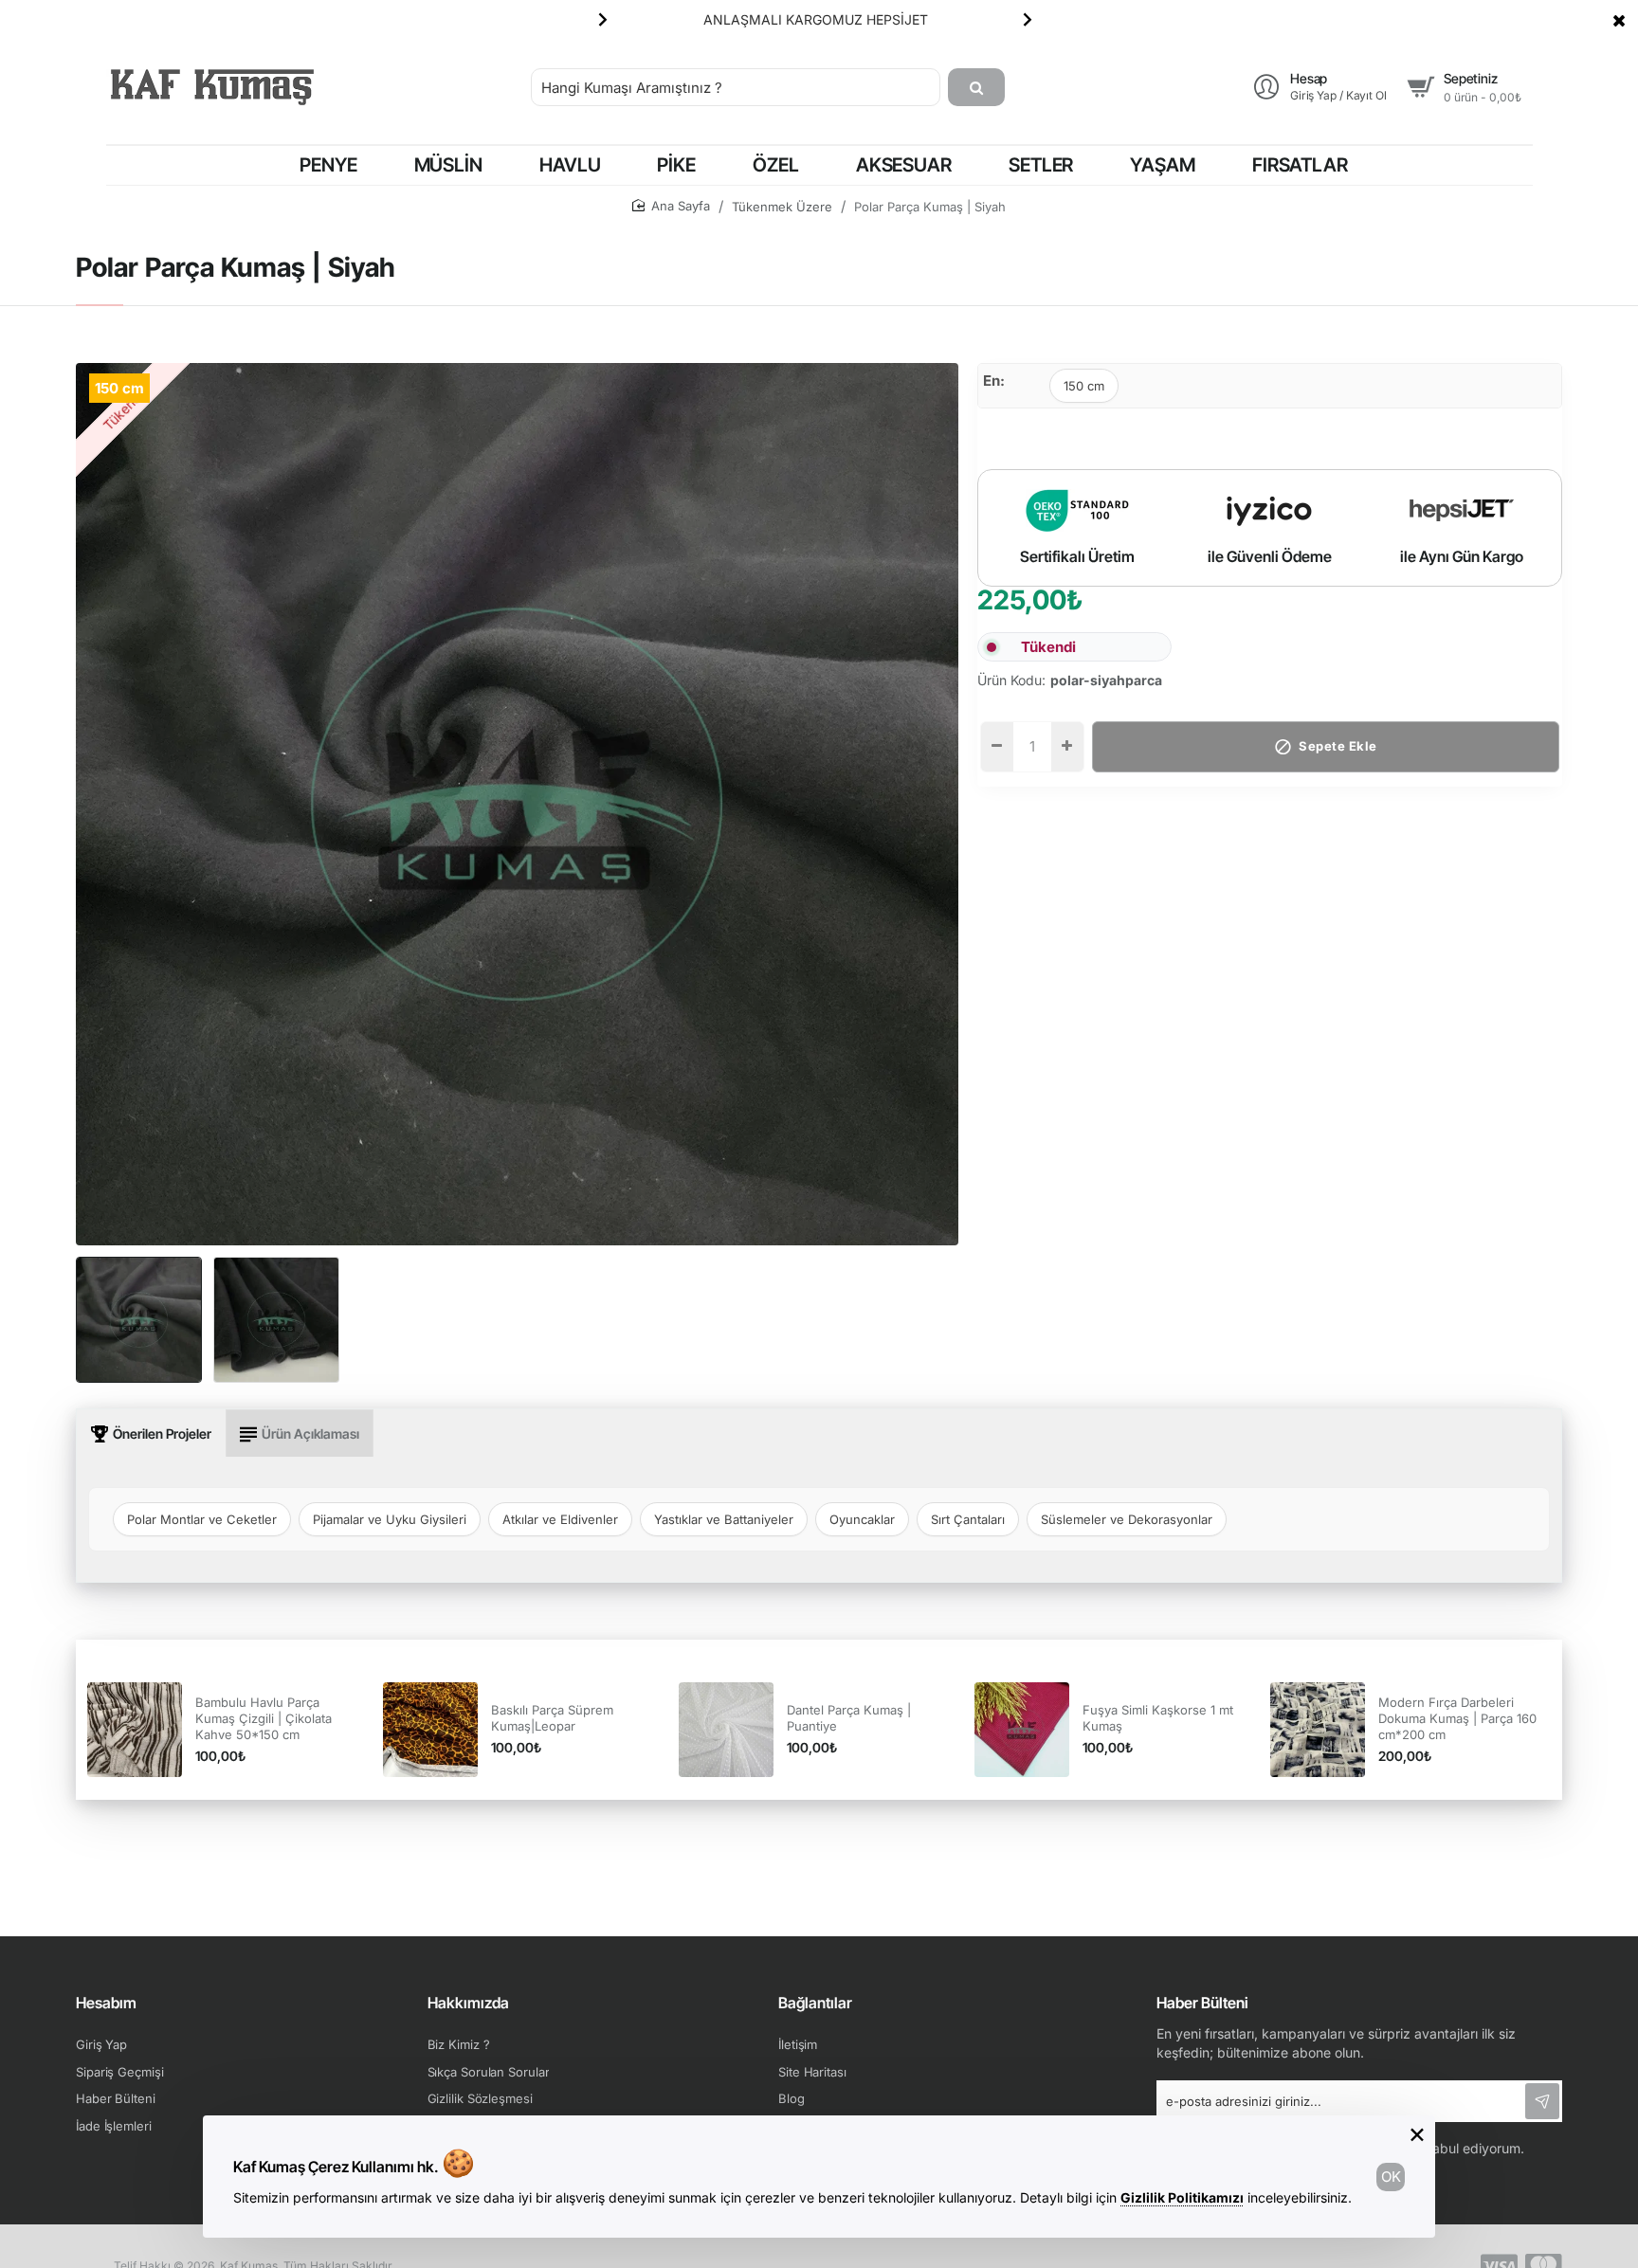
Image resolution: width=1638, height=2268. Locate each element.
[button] (603, 19)
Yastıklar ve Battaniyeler (724, 1519)
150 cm (1084, 386)
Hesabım (106, 2003)
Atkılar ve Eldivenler (560, 1519)
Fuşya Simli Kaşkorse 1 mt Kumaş (1158, 1718)
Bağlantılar (815, 2003)
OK (1391, 2177)
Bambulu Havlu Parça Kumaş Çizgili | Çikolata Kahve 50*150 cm (264, 1718)
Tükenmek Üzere (782, 207)
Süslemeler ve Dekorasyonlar (1127, 1519)
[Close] (1619, 20)
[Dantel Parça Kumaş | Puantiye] (726, 1730)
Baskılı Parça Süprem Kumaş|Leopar (552, 1718)
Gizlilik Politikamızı (1182, 2197)
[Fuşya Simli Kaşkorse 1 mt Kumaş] (1022, 1730)
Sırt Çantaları (968, 1519)
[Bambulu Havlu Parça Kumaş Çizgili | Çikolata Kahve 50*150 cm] (135, 1730)
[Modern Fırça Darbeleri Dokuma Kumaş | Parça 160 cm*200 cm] (1318, 1730)
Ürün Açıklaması (310, 1433)
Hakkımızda (468, 2003)
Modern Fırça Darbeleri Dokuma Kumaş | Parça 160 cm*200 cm (1457, 1718)
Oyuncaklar (862, 1519)
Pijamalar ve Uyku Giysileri (390, 1519)
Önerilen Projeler (162, 1433)
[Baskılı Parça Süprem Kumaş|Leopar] (430, 1730)
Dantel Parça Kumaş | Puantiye (849, 1718)
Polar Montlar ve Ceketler (202, 1519)
